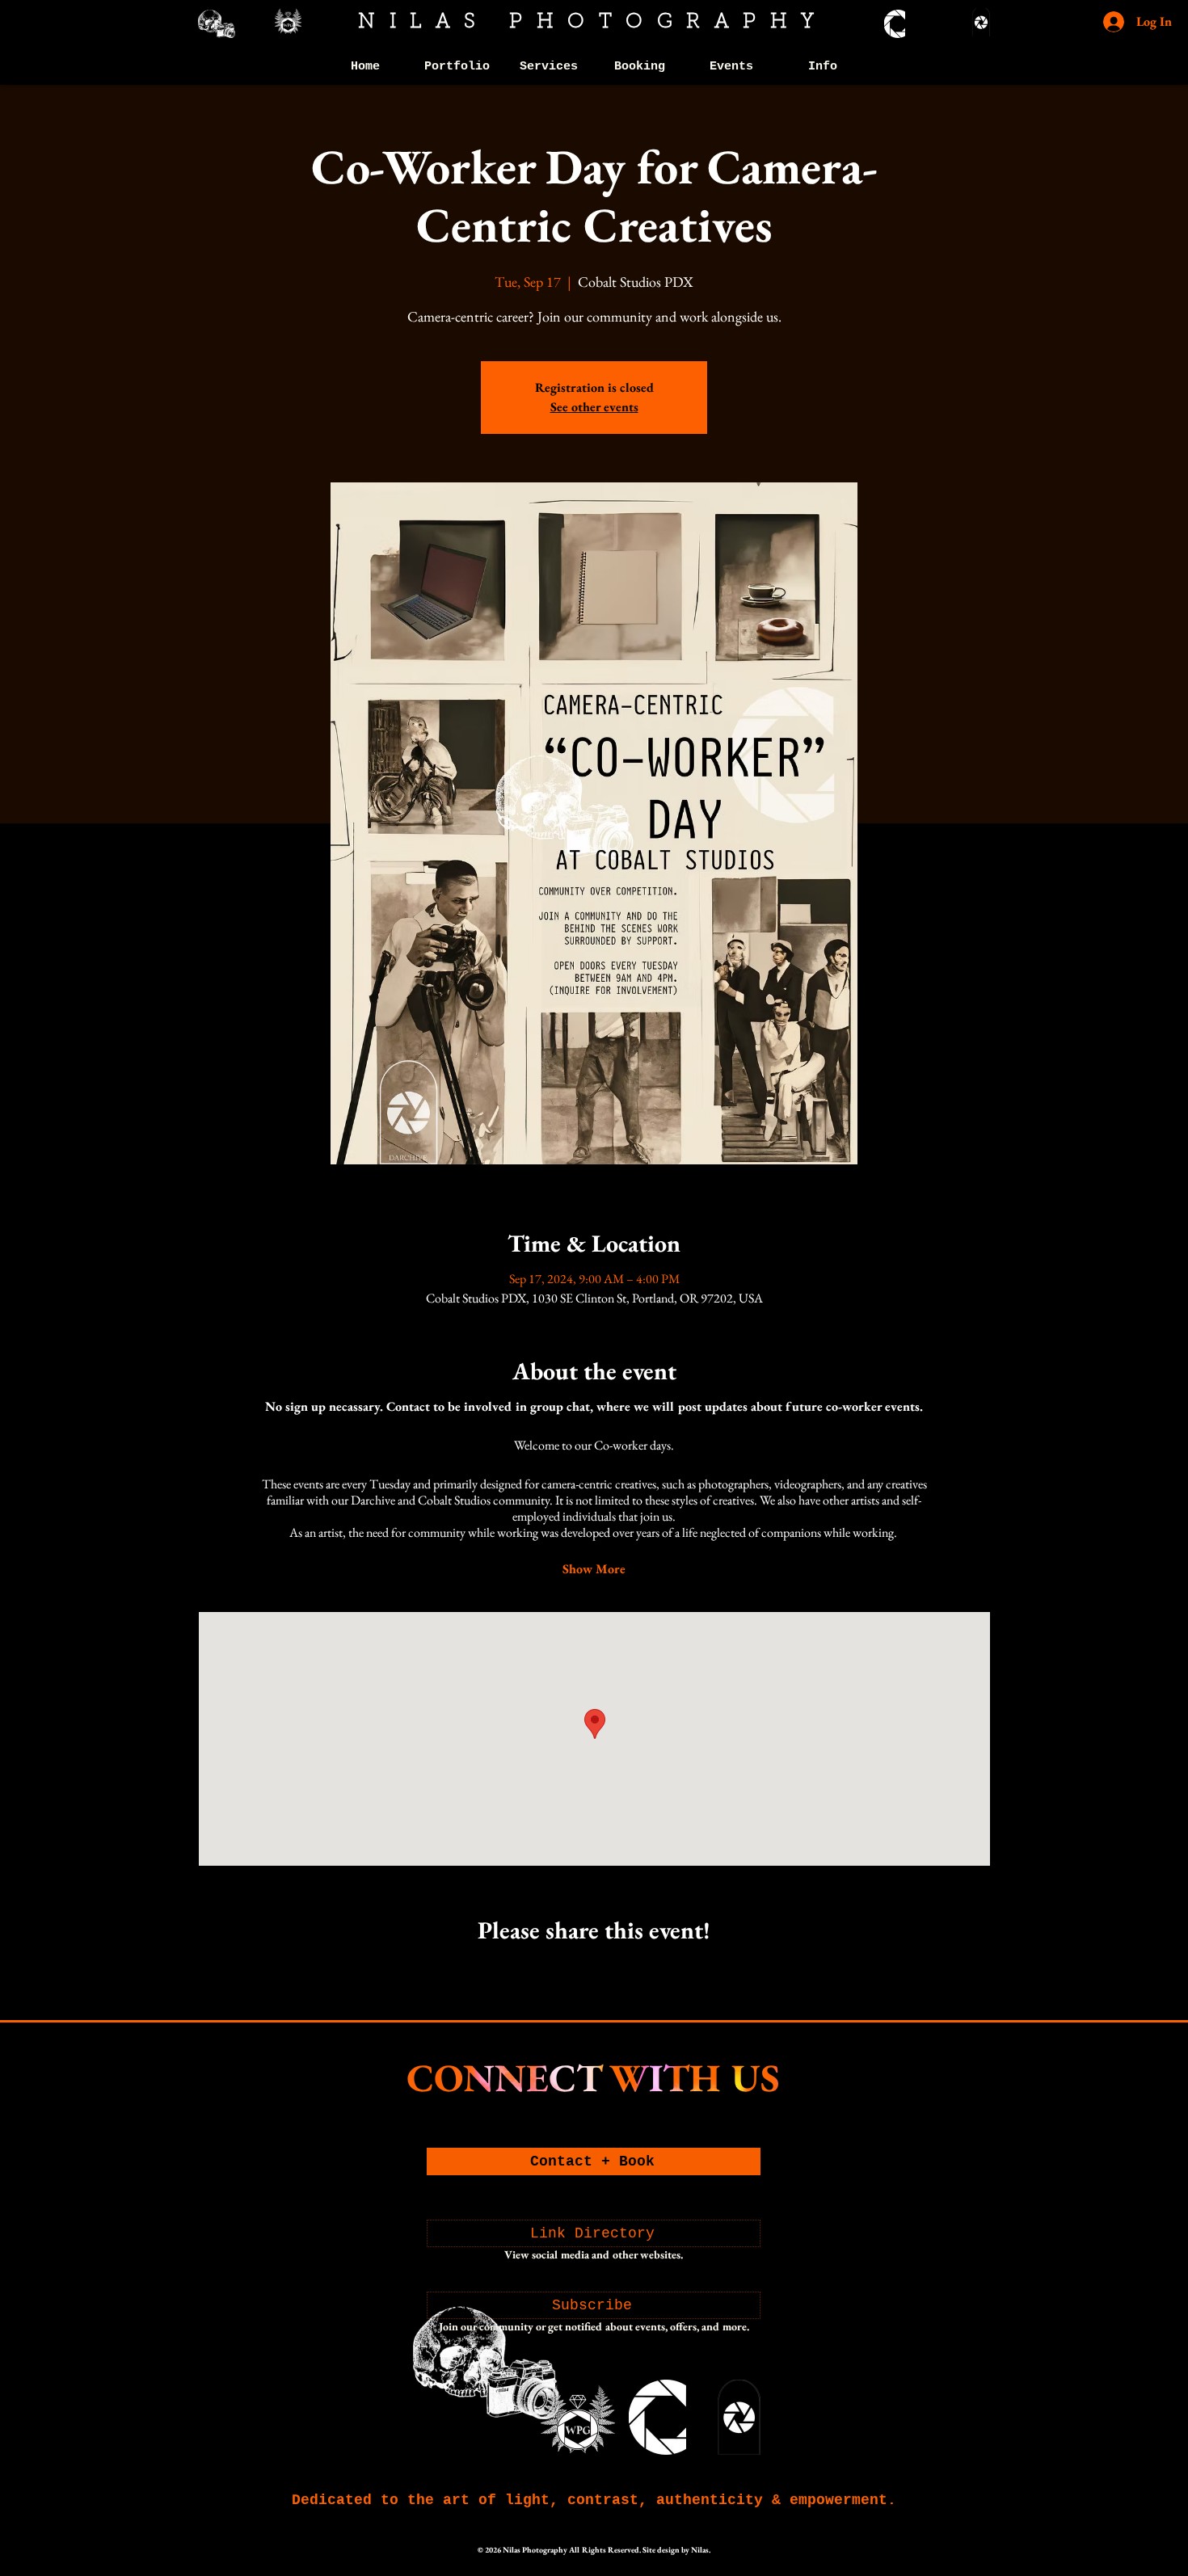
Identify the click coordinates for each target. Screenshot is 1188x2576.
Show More (594, 1569)
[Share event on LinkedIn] (634, 1973)
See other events (594, 407)
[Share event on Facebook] (555, 1973)
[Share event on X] (594, 1973)
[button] (457, 67)
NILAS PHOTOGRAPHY (593, 22)
